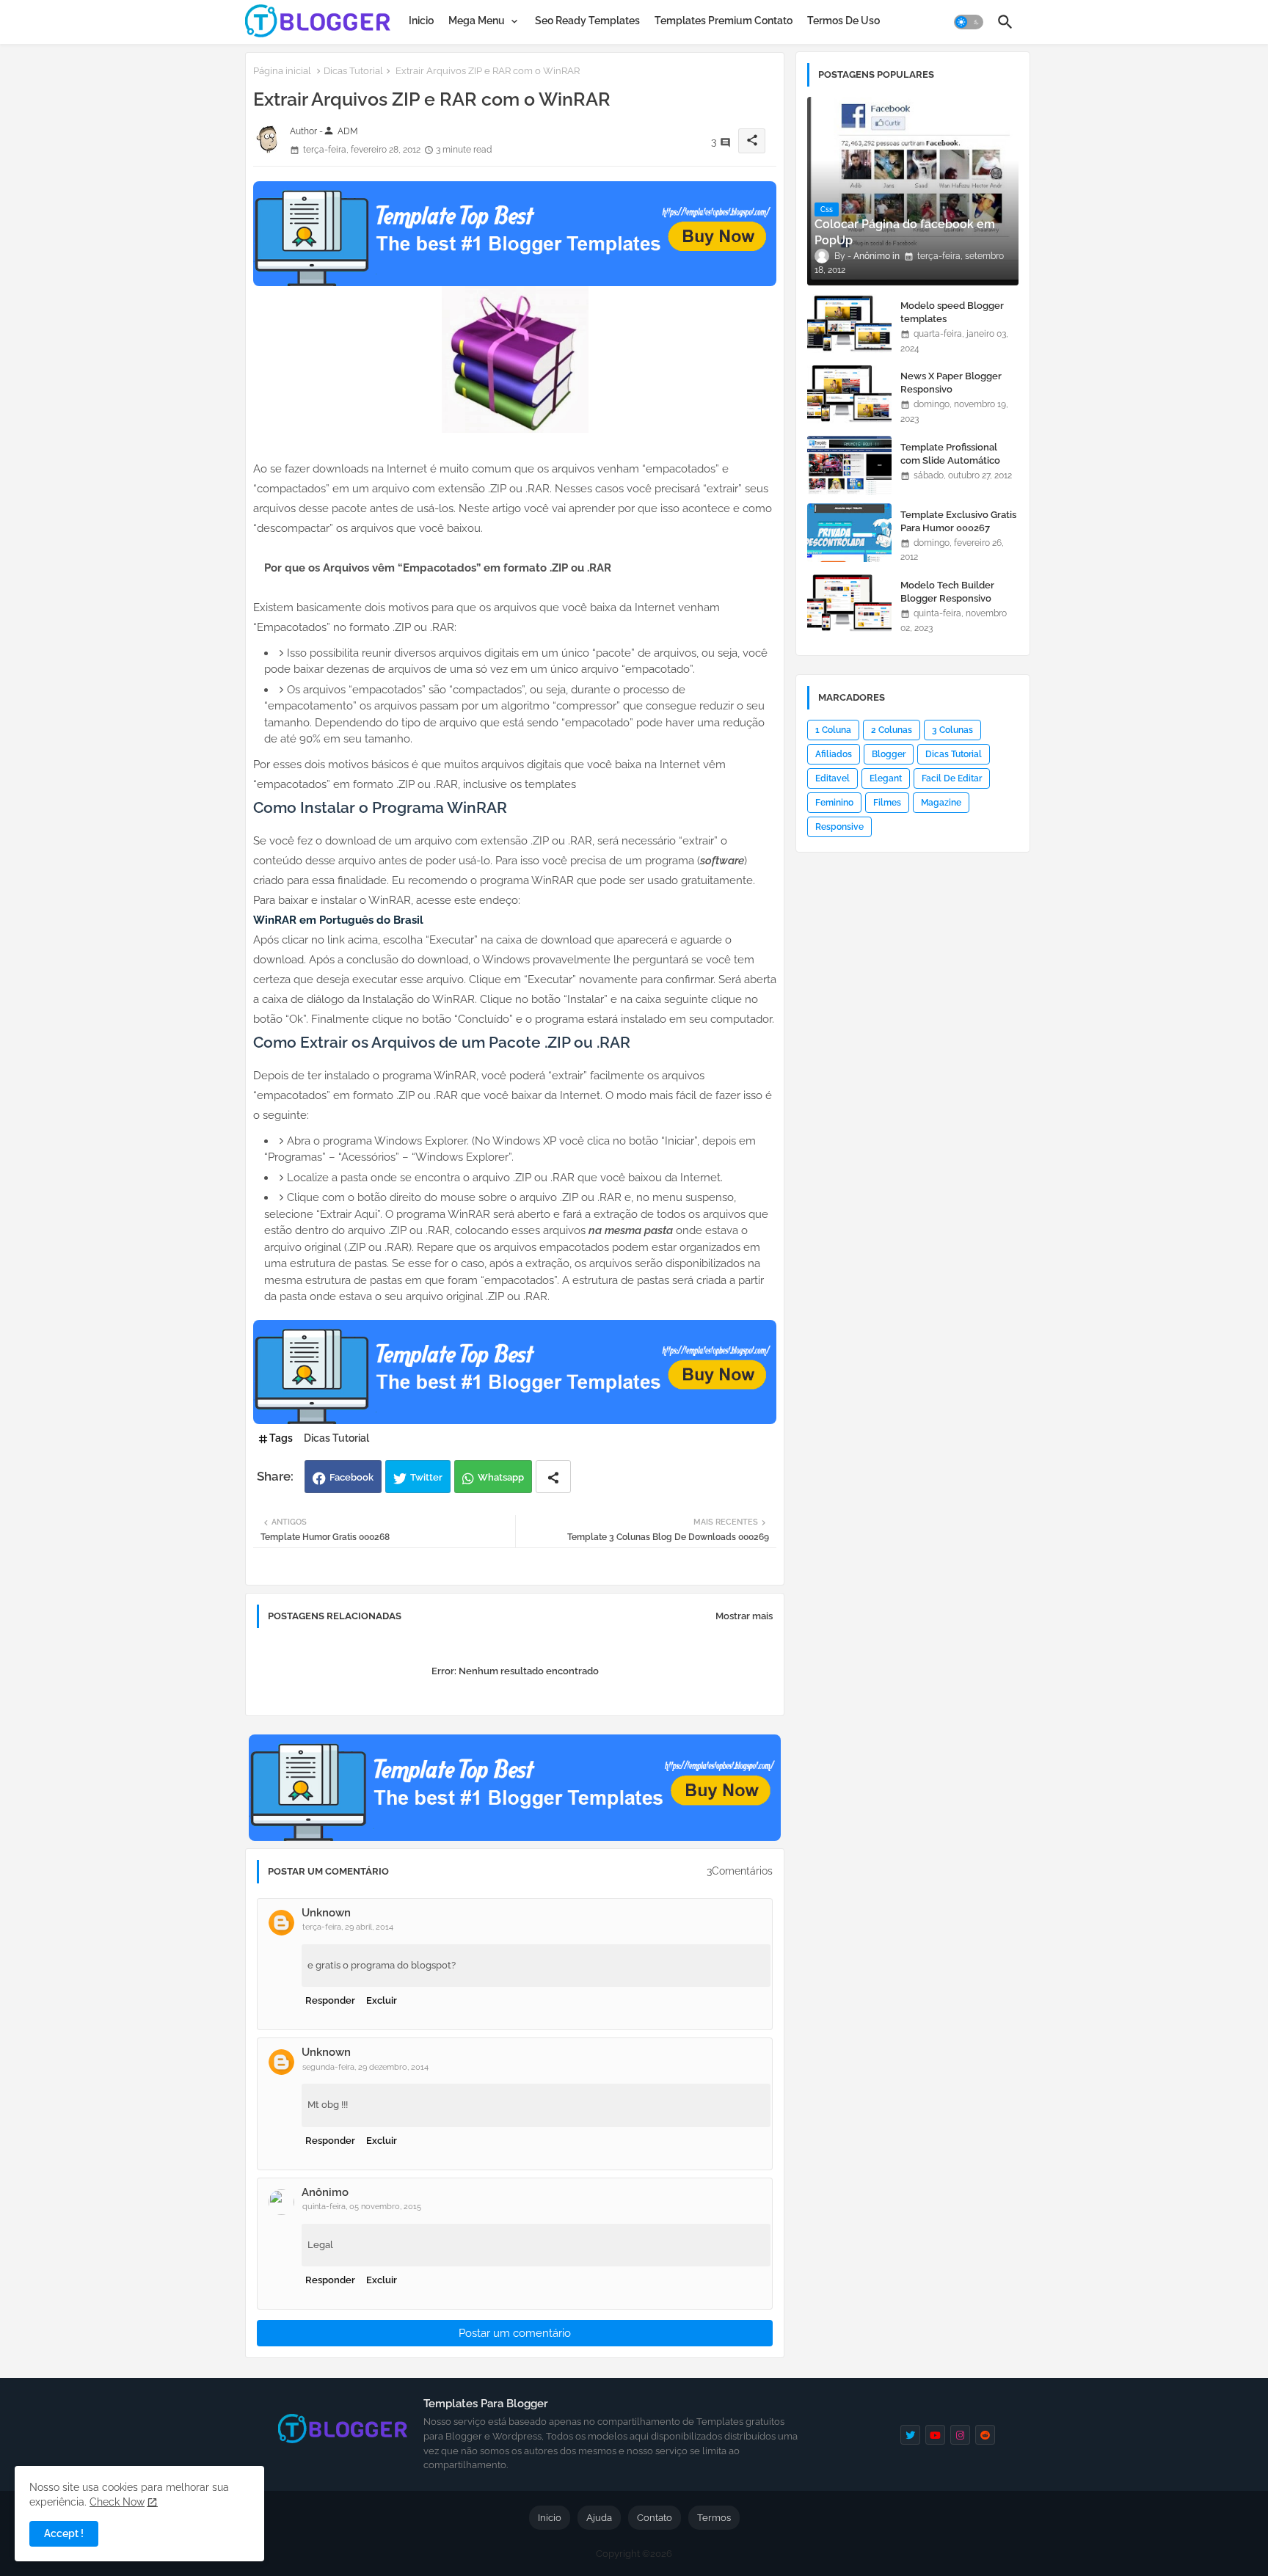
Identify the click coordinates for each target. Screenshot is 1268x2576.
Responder (330, 2000)
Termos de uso (843, 21)
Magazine (941, 803)
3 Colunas (952, 730)
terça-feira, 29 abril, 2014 (348, 1927)
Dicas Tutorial (353, 71)
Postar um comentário (515, 2333)
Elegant (886, 778)
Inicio (421, 21)
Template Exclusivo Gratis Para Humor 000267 (958, 521)
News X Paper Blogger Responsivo (951, 383)
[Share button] (553, 1477)
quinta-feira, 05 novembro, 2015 (362, 2207)
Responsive (839, 827)
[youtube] (935, 2435)
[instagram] (960, 2435)
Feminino (834, 803)
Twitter (426, 1477)
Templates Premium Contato (724, 21)
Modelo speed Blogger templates (952, 312)
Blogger (889, 754)
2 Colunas (892, 730)
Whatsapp (501, 1477)
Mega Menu (477, 21)
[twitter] (910, 2435)
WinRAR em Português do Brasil (338, 920)
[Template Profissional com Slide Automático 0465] (849, 465)
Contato (655, 2518)
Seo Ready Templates (587, 21)
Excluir (382, 2000)
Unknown (326, 1913)
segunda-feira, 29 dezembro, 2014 (365, 2067)
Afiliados (834, 754)
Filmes (887, 803)
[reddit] (985, 2435)
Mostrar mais (744, 1616)
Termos (714, 2518)
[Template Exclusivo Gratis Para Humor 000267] (849, 533)
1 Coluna (833, 730)
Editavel (832, 778)
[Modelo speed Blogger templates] (849, 324)
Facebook (351, 1477)
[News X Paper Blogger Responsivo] (849, 394)
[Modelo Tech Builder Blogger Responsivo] (849, 603)
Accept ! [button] (64, 2533)
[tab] (421, 21)
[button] (969, 22)
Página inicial (282, 71)
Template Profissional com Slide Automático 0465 (950, 460)
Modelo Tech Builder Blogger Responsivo (947, 592)
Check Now (117, 2502)
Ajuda (599, 2518)
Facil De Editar (952, 778)
